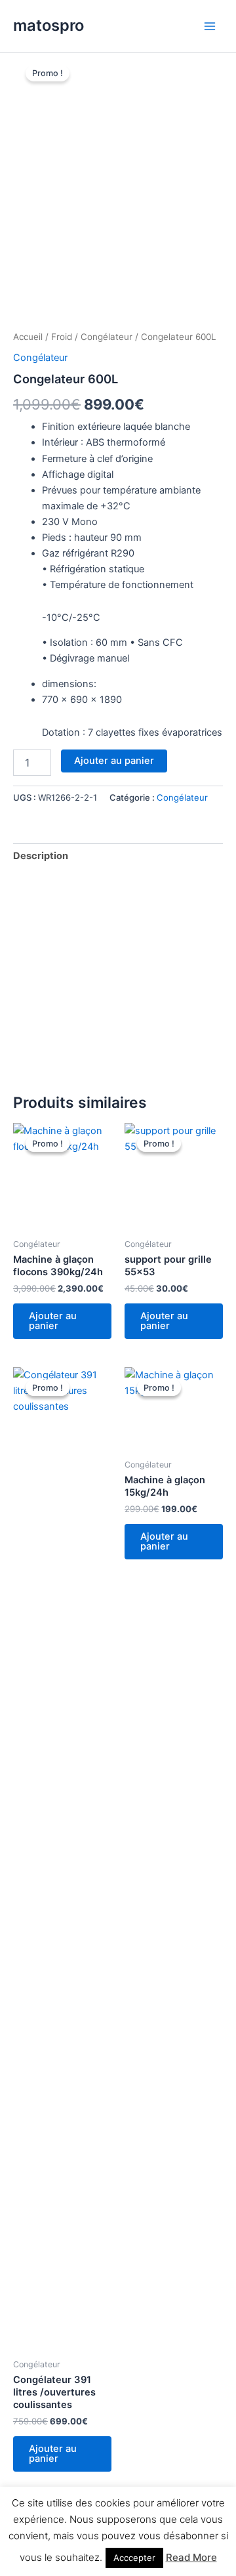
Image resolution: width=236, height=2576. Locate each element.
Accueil (28, 337)
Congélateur (107, 337)
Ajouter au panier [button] (53, 1321)
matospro (49, 25)
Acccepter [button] (134, 2558)
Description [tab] (41, 856)
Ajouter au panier (114, 761)
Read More (191, 2557)
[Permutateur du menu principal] (210, 26)
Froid (62, 337)
